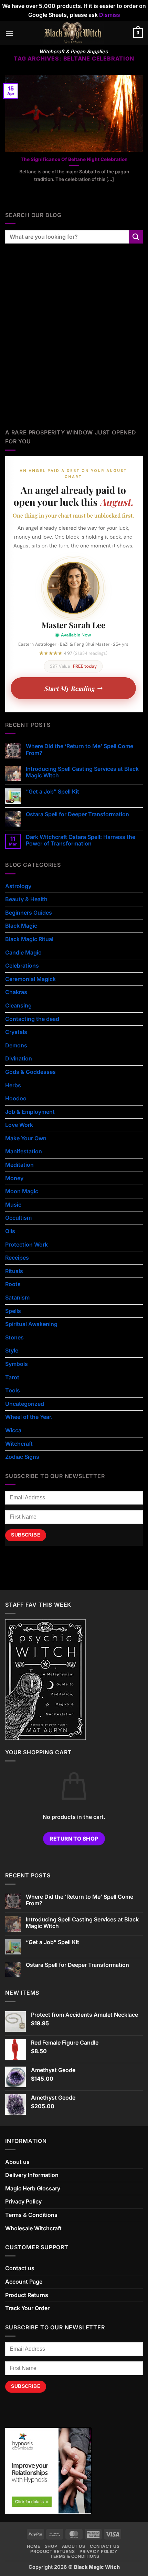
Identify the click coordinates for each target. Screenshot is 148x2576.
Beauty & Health (26, 899)
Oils (10, 1231)
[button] (9, 33)
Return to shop (74, 1839)
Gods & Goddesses (30, 1072)
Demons (16, 1045)
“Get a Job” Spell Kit (52, 792)
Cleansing (18, 1005)
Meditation (19, 1165)
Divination (19, 1058)
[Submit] (136, 237)
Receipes (17, 1258)
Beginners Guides (29, 913)
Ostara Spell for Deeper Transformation (77, 814)
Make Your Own (26, 1138)
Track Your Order (27, 2308)
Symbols (17, 1364)
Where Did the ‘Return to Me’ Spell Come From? (80, 750)
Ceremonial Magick (30, 979)
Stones (14, 1337)
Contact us (20, 2268)
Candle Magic (23, 952)
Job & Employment (30, 1112)
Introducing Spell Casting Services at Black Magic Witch (82, 772)
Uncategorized (25, 1404)
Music (13, 1205)
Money (14, 1178)
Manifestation (24, 1151)
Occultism (18, 1218)
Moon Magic (22, 1191)
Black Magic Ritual (29, 939)
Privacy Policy (23, 2201)
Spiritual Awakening (31, 1324)
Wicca (13, 1430)
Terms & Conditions (31, 2215)
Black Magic (21, 926)
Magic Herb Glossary (33, 2188)
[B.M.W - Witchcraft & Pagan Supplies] (73, 33)
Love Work (19, 1125)
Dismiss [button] (110, 15)
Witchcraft (19, 1444)
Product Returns (27, 2295)
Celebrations (22, 966)
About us (17, 2162)
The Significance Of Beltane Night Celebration (74, 159)
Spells (13, 1311)
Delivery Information (32, 2175)
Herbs (13, 1085)
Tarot (12, 1377)
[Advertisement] (74, 344)
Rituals (14, 1271)
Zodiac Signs (22, 1457)
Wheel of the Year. (29, 1417)
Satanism (17, 1297)
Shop (51, 2546)
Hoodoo (16, 1098)
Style (12, 1350)
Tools (13, 1390)
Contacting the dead (32, 1019)
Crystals (16, 1032)
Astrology (18, 886)
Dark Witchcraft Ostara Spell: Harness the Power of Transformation (81, 840)
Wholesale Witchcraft (33, 2228)
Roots (13, 1284)
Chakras (16, 992)
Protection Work (27, 1244)
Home (33, 2546)
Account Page (24, 2282)
